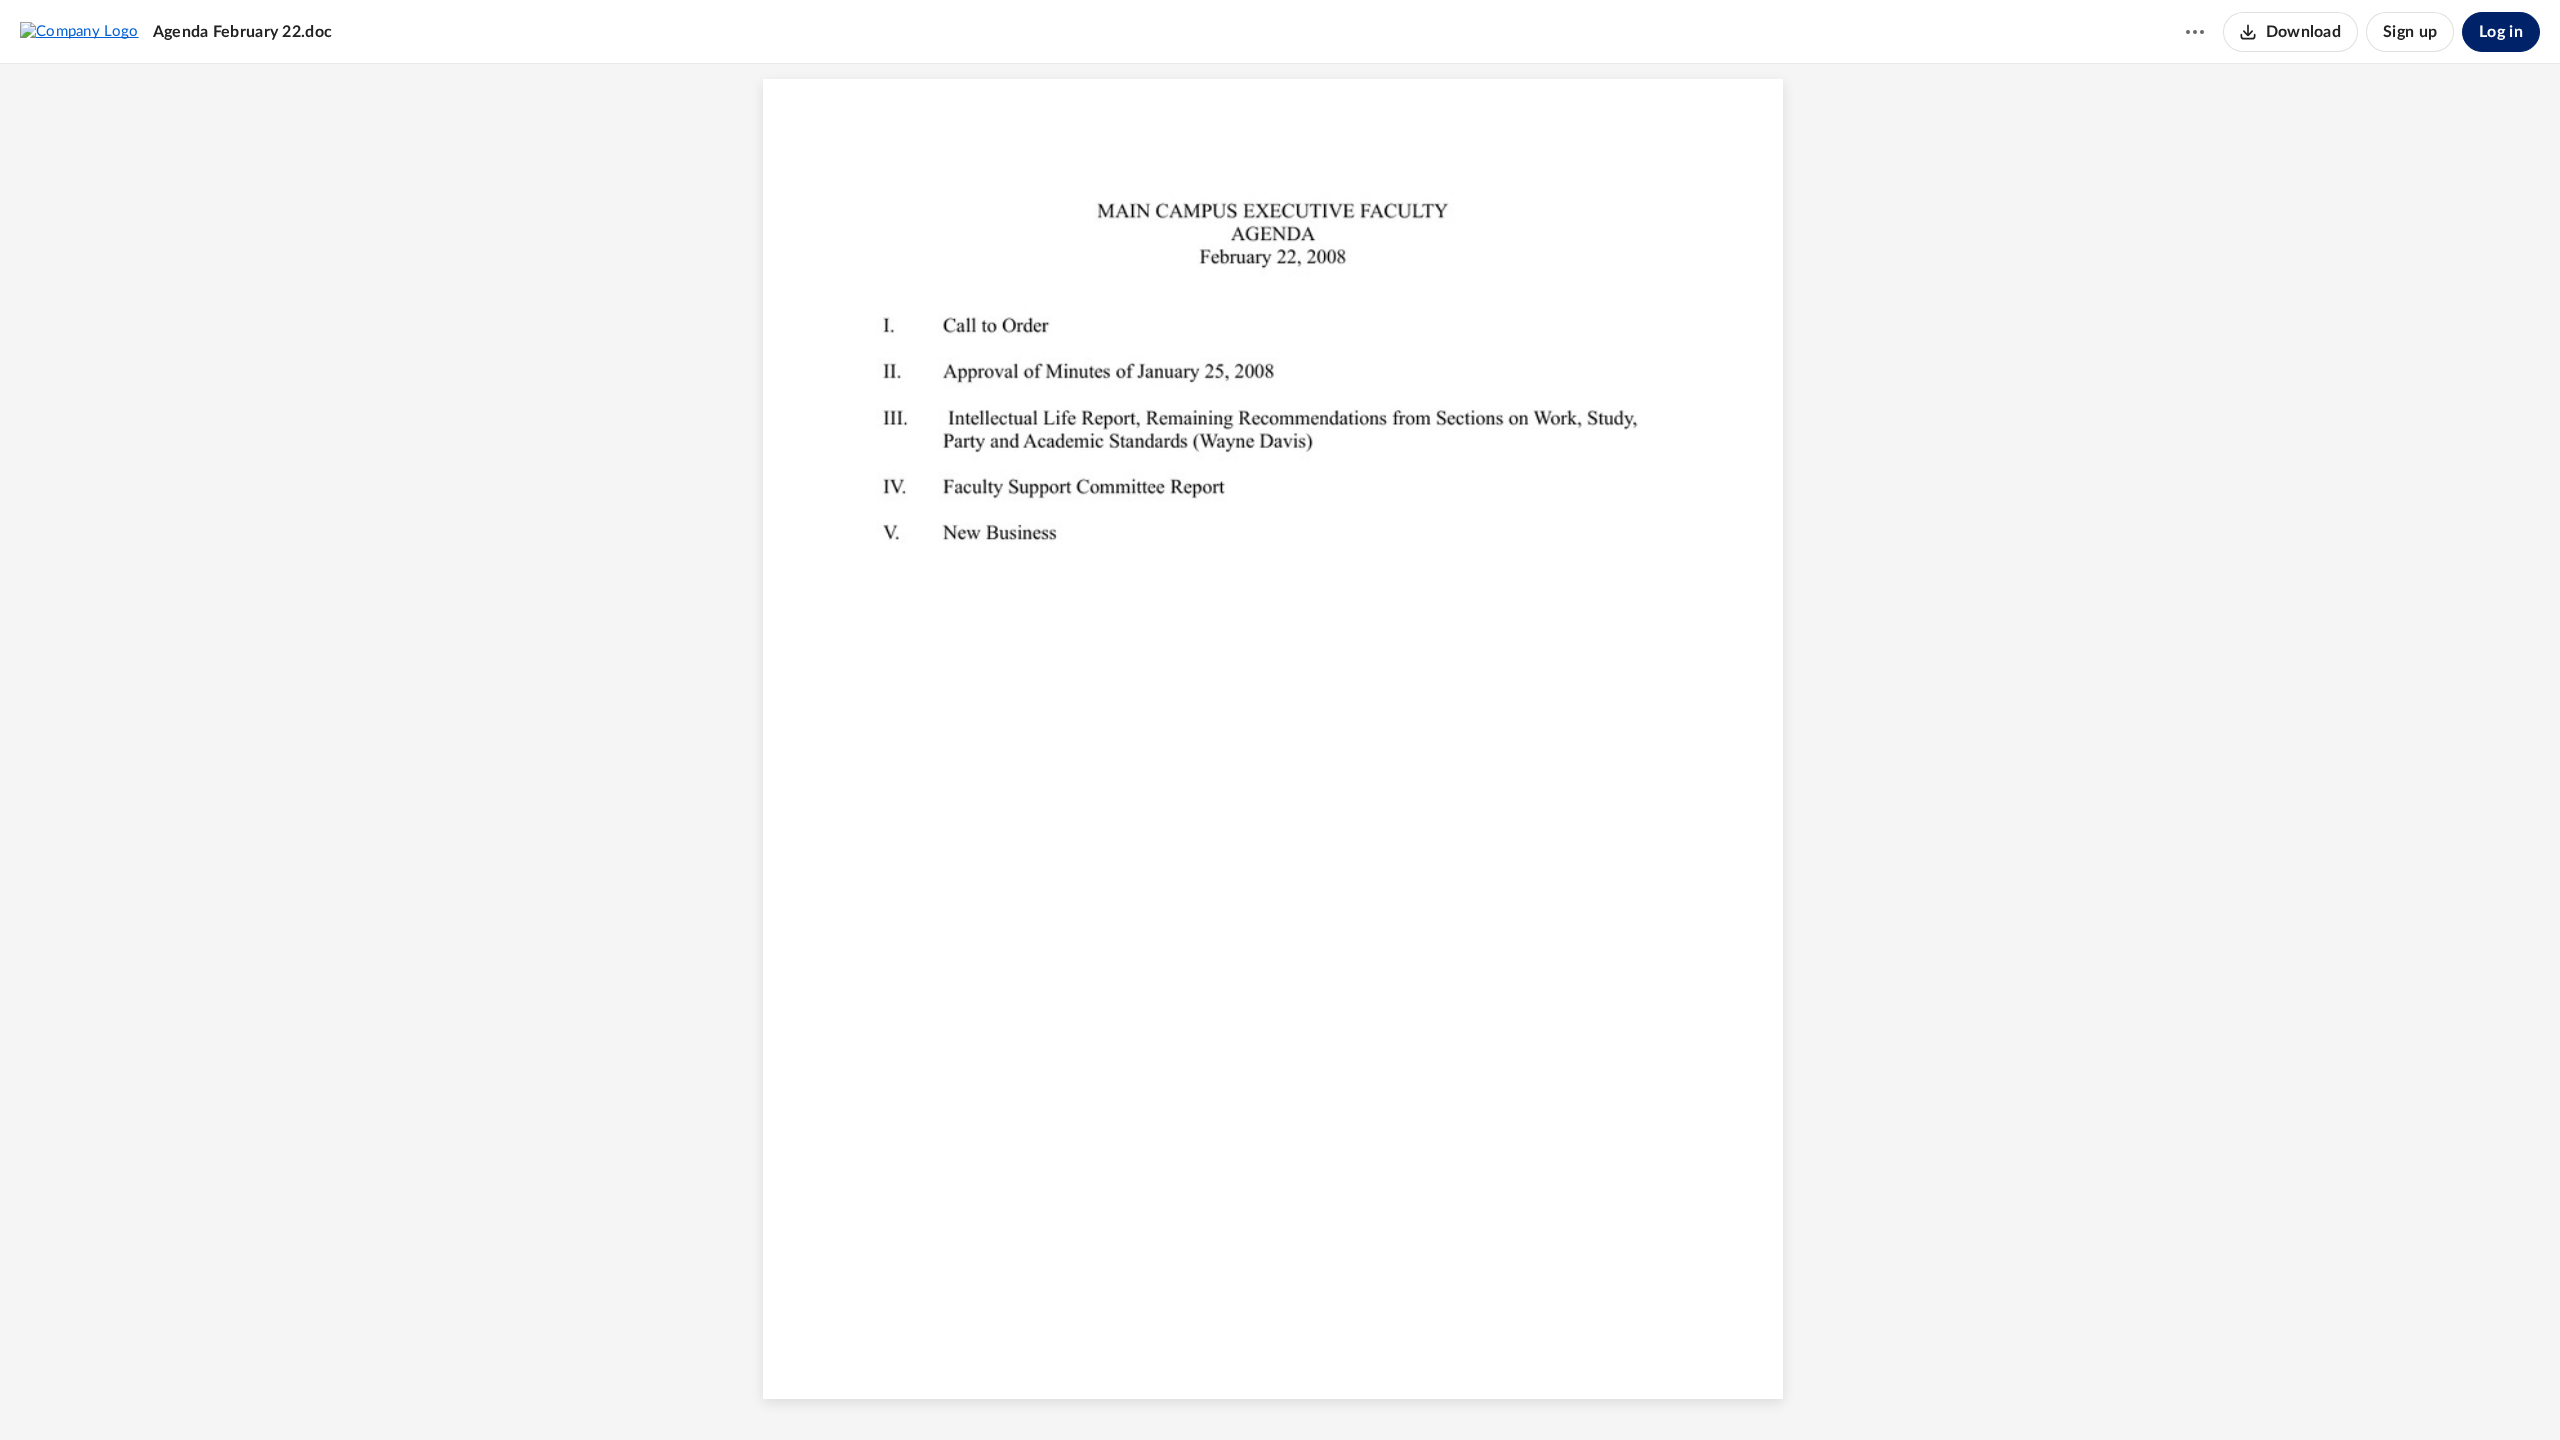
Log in (2501, 32)
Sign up (2410, 32)
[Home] (79, 31)
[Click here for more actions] (2195, 32)
